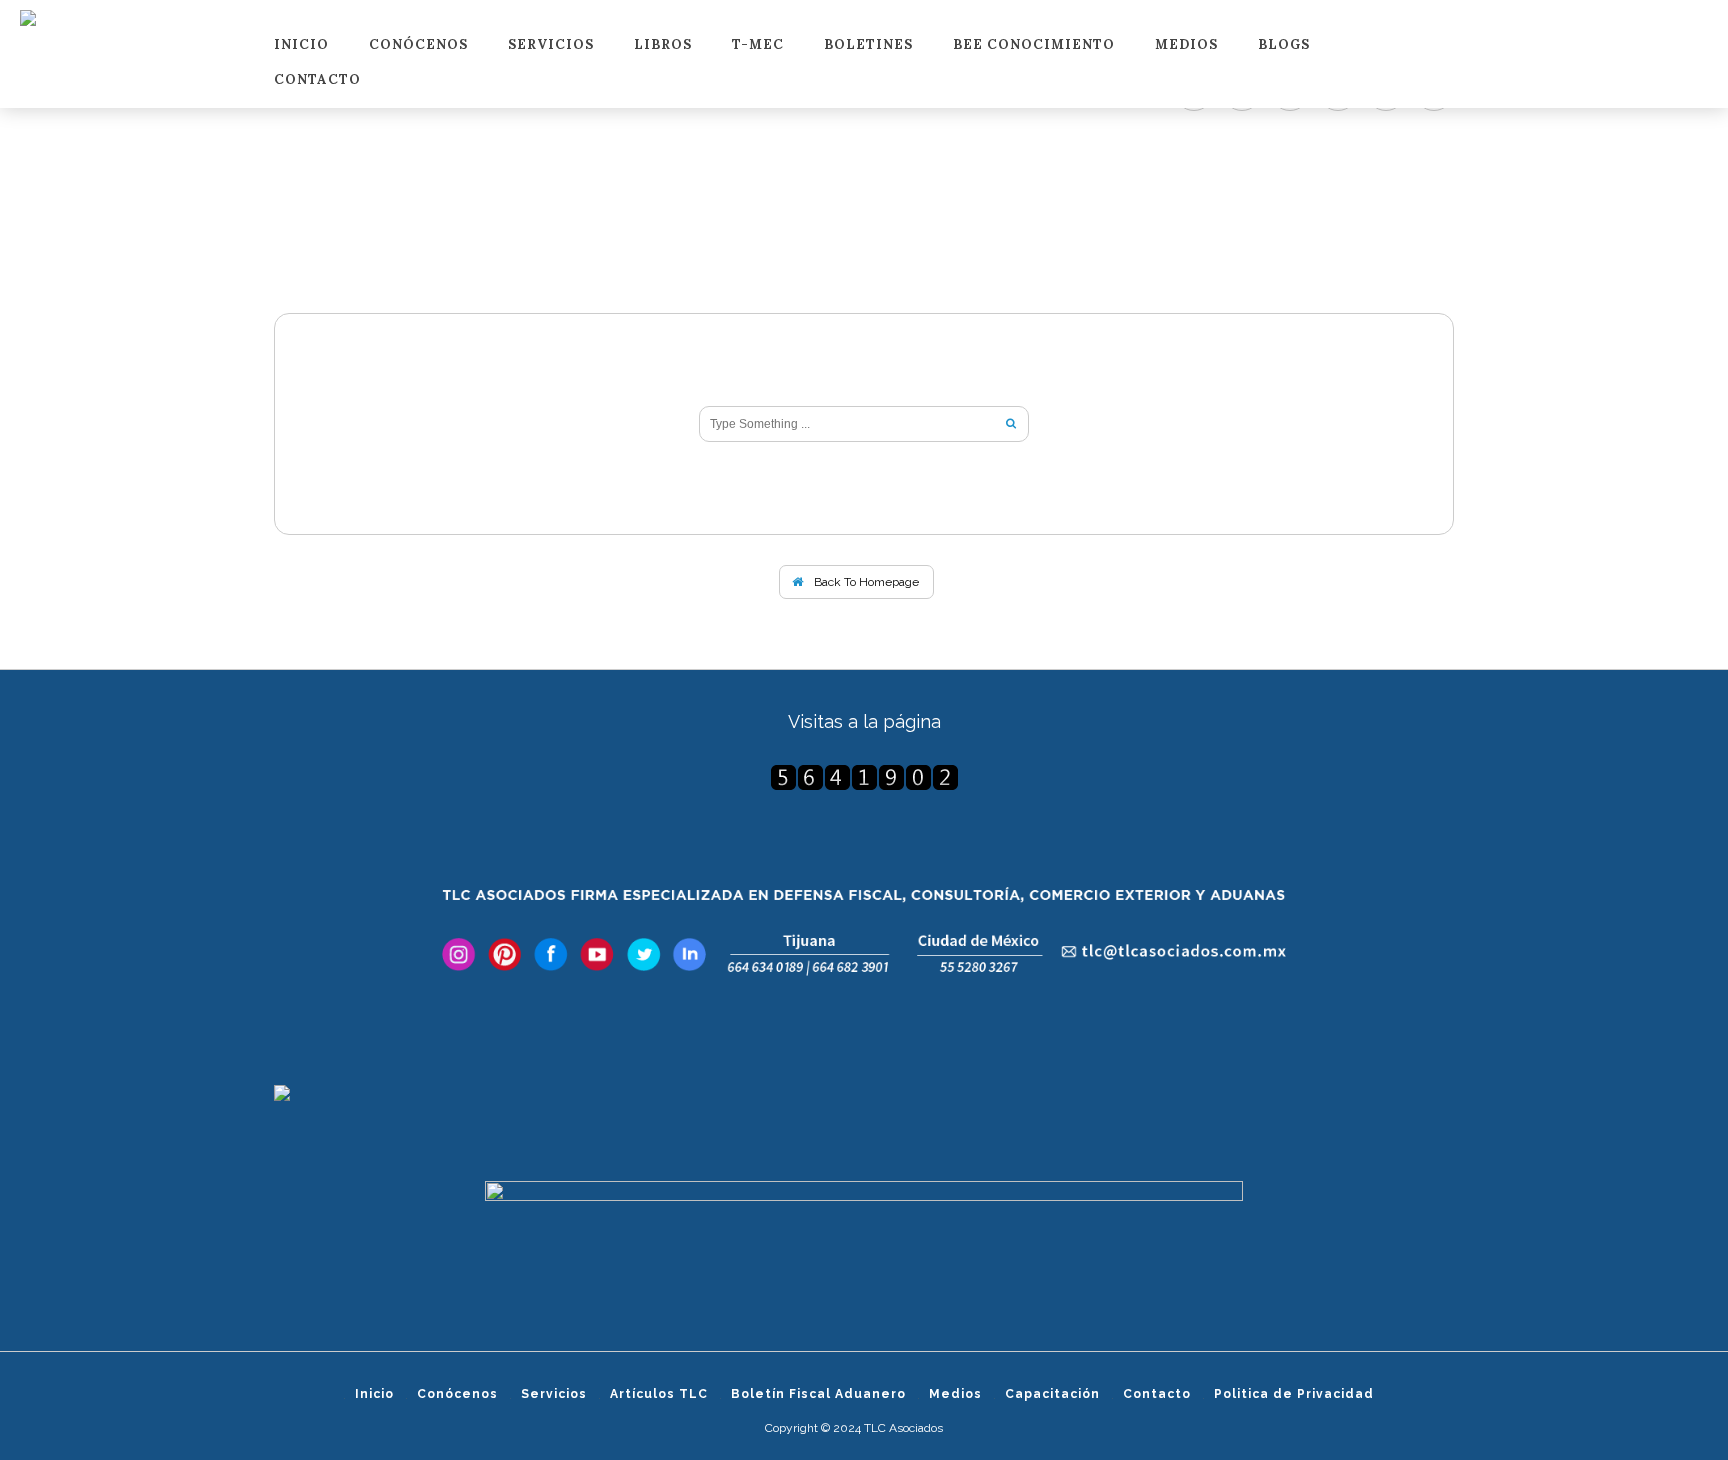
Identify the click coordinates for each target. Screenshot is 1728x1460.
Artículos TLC (659, 1394)
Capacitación (1052, 1394)
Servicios (551, 45)
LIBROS (663, 45)
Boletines (868, 45)
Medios (1186, 45)
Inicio (301, 45)
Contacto (317, 80)
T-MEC (758, 45)
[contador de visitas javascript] (864, 777)
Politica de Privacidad (1294, 1394)
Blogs (1284, 45)
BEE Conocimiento (1034, 45)
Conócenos (418, 45)
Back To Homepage (865, 582)
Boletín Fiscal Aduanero (818, 1394)
